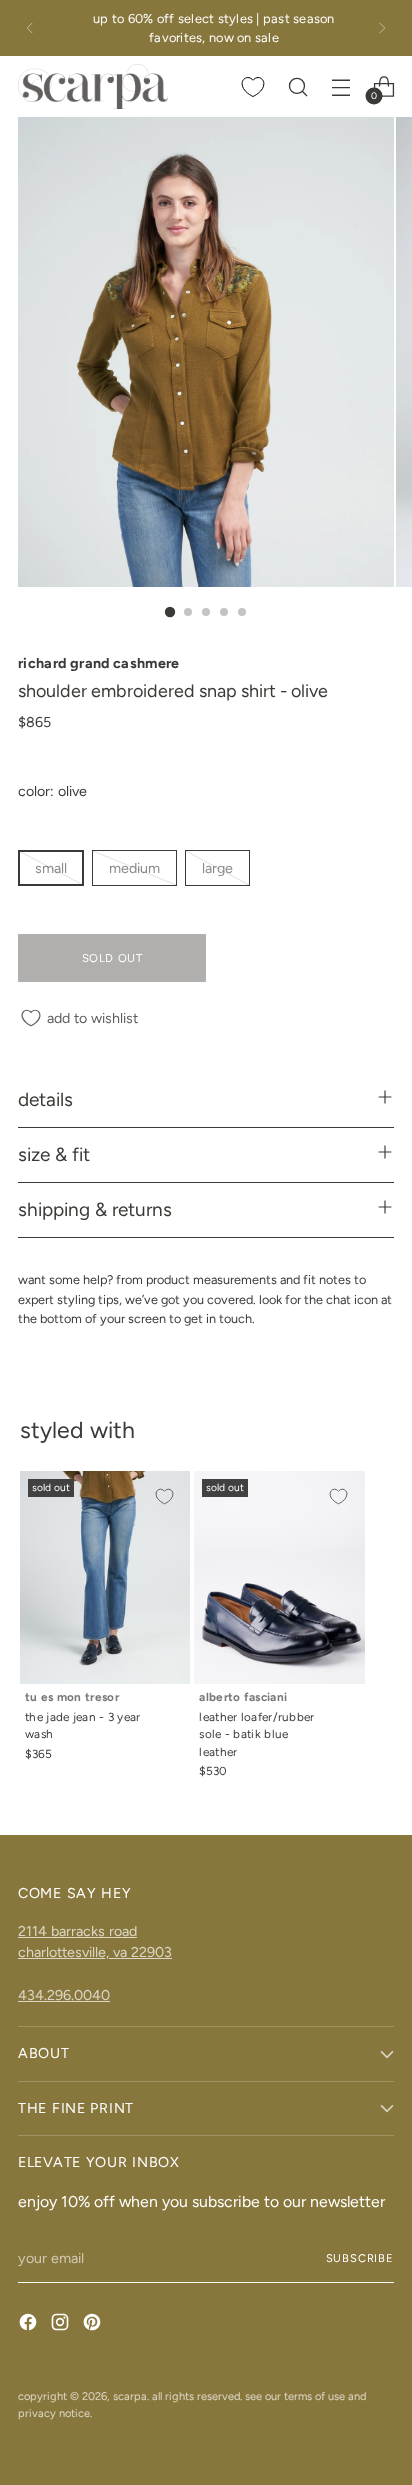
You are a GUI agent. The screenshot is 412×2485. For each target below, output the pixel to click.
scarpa (130, 2396)
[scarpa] (93, 86)
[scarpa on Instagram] (62, 2325)
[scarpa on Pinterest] (94, 2325)
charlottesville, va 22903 (95, 1952)
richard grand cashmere (99, 663)
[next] (382, 28)
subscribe (360, 2258)
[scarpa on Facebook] (30, 2325)
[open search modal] (297, 86)
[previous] (30, 28)
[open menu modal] (340, 86)
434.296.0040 (64, 1995)
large (217, 868)
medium (134, 868)
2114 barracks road (77, 1931)
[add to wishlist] (164, 1497)
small (51, 868)
